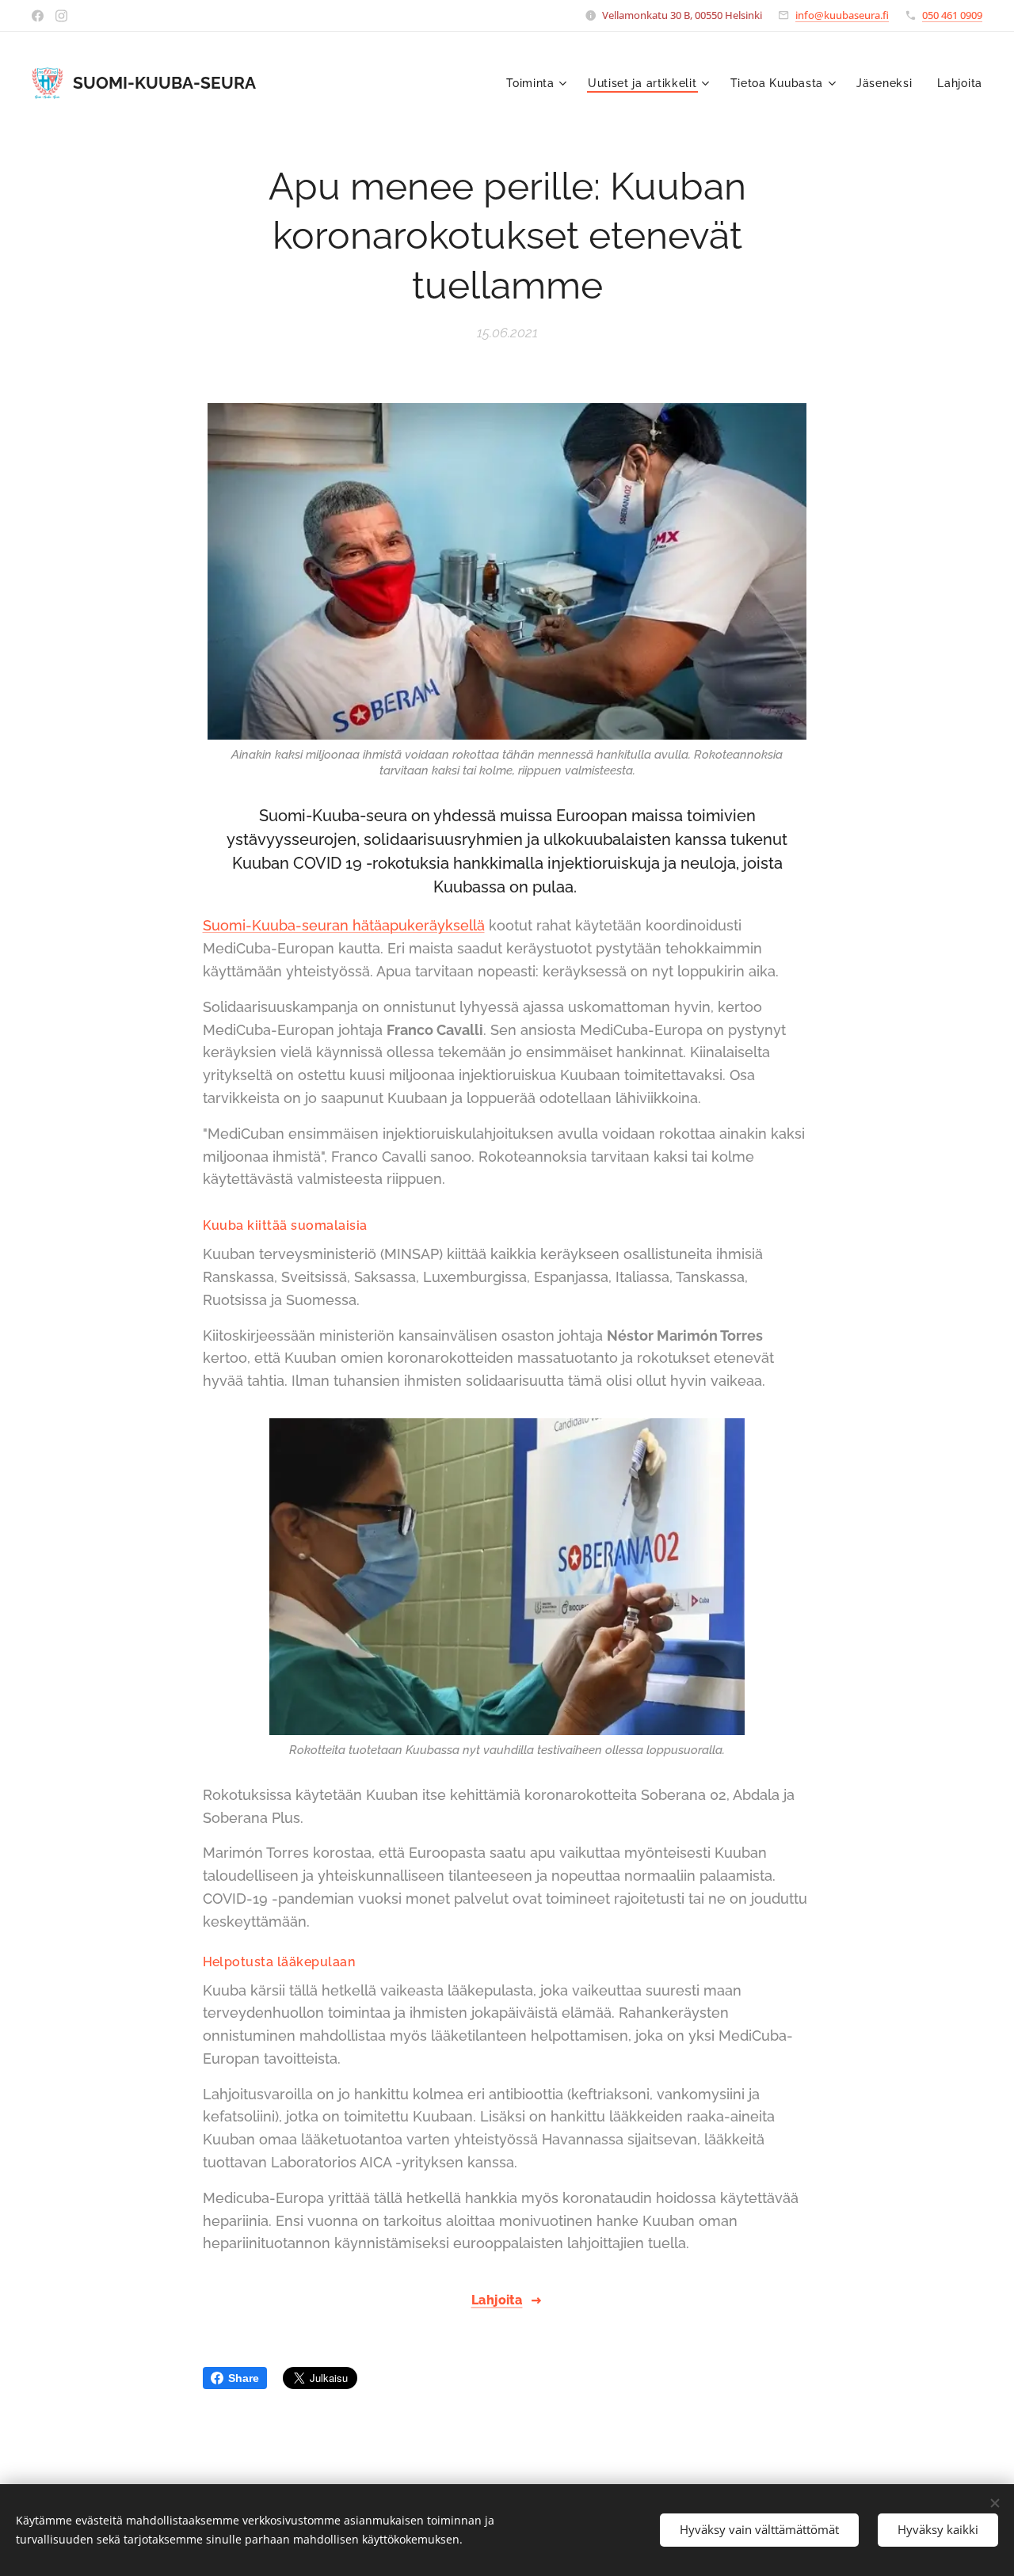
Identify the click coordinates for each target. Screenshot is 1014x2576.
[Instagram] (61, 16)
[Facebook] (38, 16)
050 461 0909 (952, 15)
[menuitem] (539, 83)
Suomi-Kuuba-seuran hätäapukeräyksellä (344, 925)
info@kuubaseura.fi (842, 15)
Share (244, 2378)
